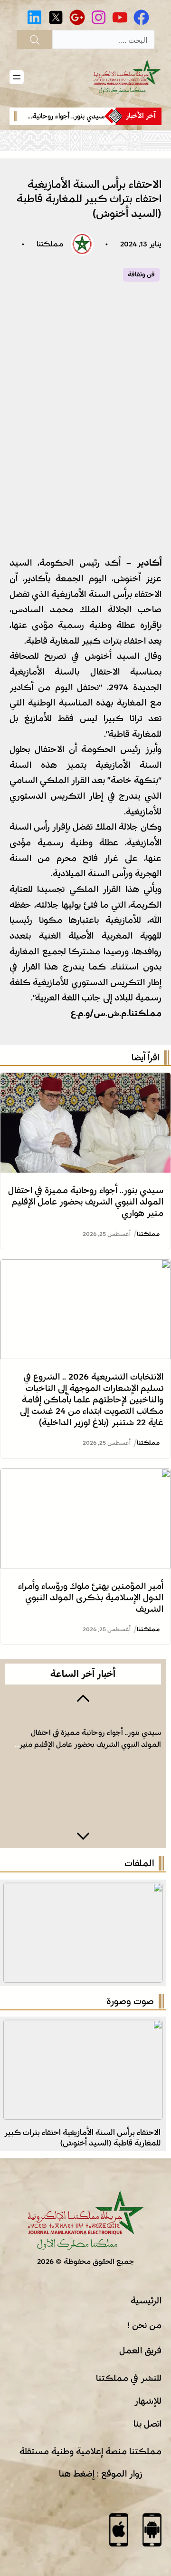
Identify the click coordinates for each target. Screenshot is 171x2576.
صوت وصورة (130, 1947)
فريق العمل (140, 2296)
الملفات (139, 1809)
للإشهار (148, 2346)
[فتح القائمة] (17, 77)
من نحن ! (144, 2271)
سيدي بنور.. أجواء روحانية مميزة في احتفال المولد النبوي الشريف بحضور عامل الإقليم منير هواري (86, 1147)
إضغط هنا (77, 2419)
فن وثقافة (91, 215)
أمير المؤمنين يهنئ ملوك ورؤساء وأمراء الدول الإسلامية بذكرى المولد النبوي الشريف (91, 1543)
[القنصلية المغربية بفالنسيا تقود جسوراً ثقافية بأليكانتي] (83, 1973)
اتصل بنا (147, 2369)
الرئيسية (146, 2246)
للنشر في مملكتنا (129, 2323)
